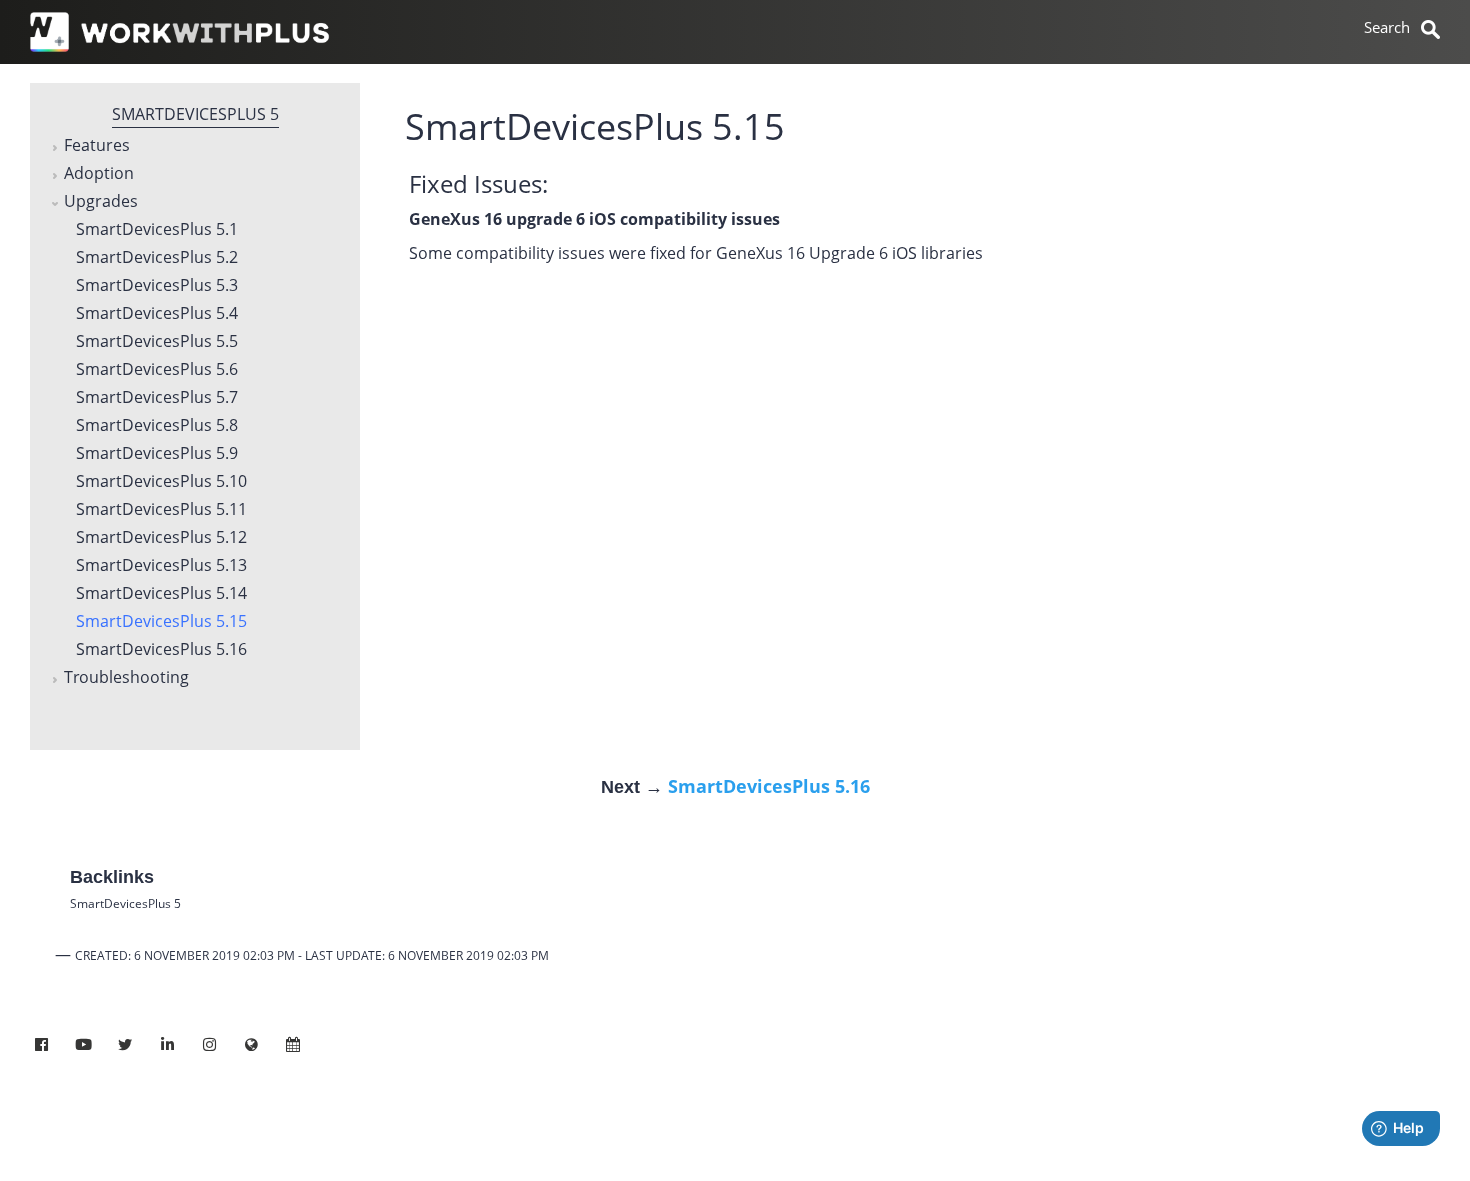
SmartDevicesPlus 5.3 (157, 286)
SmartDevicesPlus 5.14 (161, 594)
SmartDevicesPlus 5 (195, 114)
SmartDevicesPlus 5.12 (161, 538)
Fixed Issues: (478, 183)
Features (97, 146)
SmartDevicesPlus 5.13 (161, 566)
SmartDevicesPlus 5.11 (161, 510)
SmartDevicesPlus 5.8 (157, 426)
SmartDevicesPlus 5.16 (161, 650)
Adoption (99, 174)
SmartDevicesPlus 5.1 (157, 230)
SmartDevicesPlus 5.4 (157, 314)
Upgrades (101, 202)
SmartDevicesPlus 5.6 (157, 370)
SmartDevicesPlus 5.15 (161, 622)
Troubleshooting (126, 678)
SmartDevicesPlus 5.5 (157, 342)
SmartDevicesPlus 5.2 (157, 258)
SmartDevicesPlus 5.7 (157, 398)
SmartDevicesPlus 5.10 (161, 482)
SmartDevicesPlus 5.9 (157, 454)
